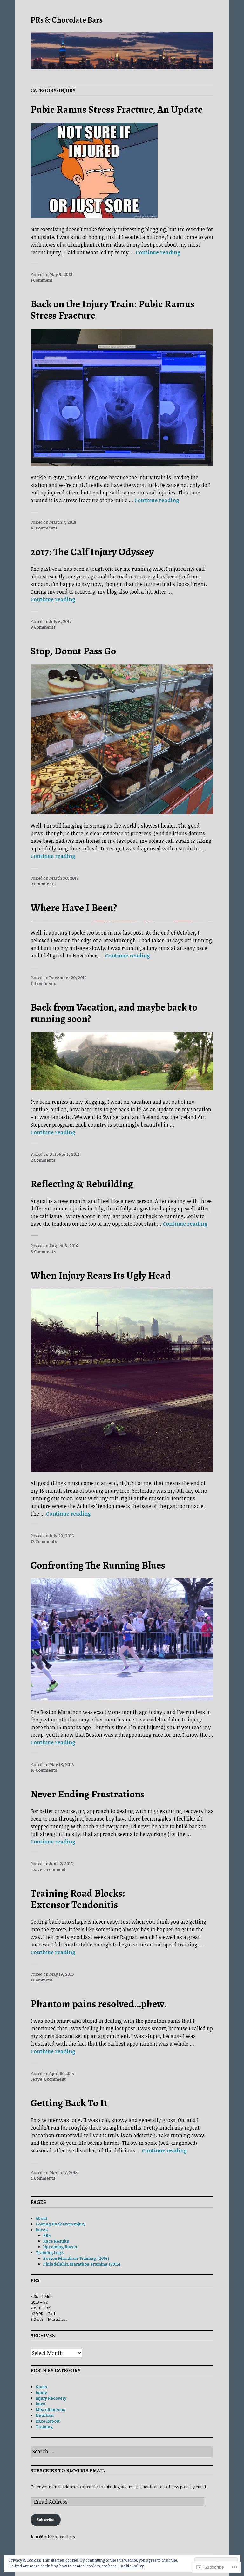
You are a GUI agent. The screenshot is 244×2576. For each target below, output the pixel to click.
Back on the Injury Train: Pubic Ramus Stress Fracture (112, 310)
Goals (41, 2387)
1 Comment (41, 280)
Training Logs (50, 2252)
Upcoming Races (60, 2247)
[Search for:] (122, 2452)
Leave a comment (48, 1869)
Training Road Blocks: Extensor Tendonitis (78, 1899)
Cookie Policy (131, 2566)
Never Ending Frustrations (88, 1794)
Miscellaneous (50, 2409)
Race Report (48, 2421)
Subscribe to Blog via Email (68, 2471)
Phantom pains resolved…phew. (99, 2004)
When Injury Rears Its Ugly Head (101, 1275)
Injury (41, 2392)
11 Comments (43, 983)
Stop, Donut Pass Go (73, 651)
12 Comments (44, 1541)
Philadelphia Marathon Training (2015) (82, 2264)
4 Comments (43, 2178)
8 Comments (43, 1251)
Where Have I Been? (74, 908)
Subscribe (45, 2520)
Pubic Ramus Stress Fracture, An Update (117, 109)
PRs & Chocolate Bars (67, 20)
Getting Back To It (69, 2103)
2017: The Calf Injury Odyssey (92, 552)
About (41, 2218)
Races (42, 2230)
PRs (47, 2235)
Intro (40, 2404)
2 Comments (43, 1160)
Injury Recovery (51, 2398)
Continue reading (158, 252)
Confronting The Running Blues (98, 1565)
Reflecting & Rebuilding (82, 1184)
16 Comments (44, 528)
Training (44, 2427)
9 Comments (43, 627)
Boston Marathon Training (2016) (76, 2258)
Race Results (56, 2241)
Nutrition (45, 2415)
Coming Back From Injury (61, 2224)
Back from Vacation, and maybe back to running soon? (114, 1013)
